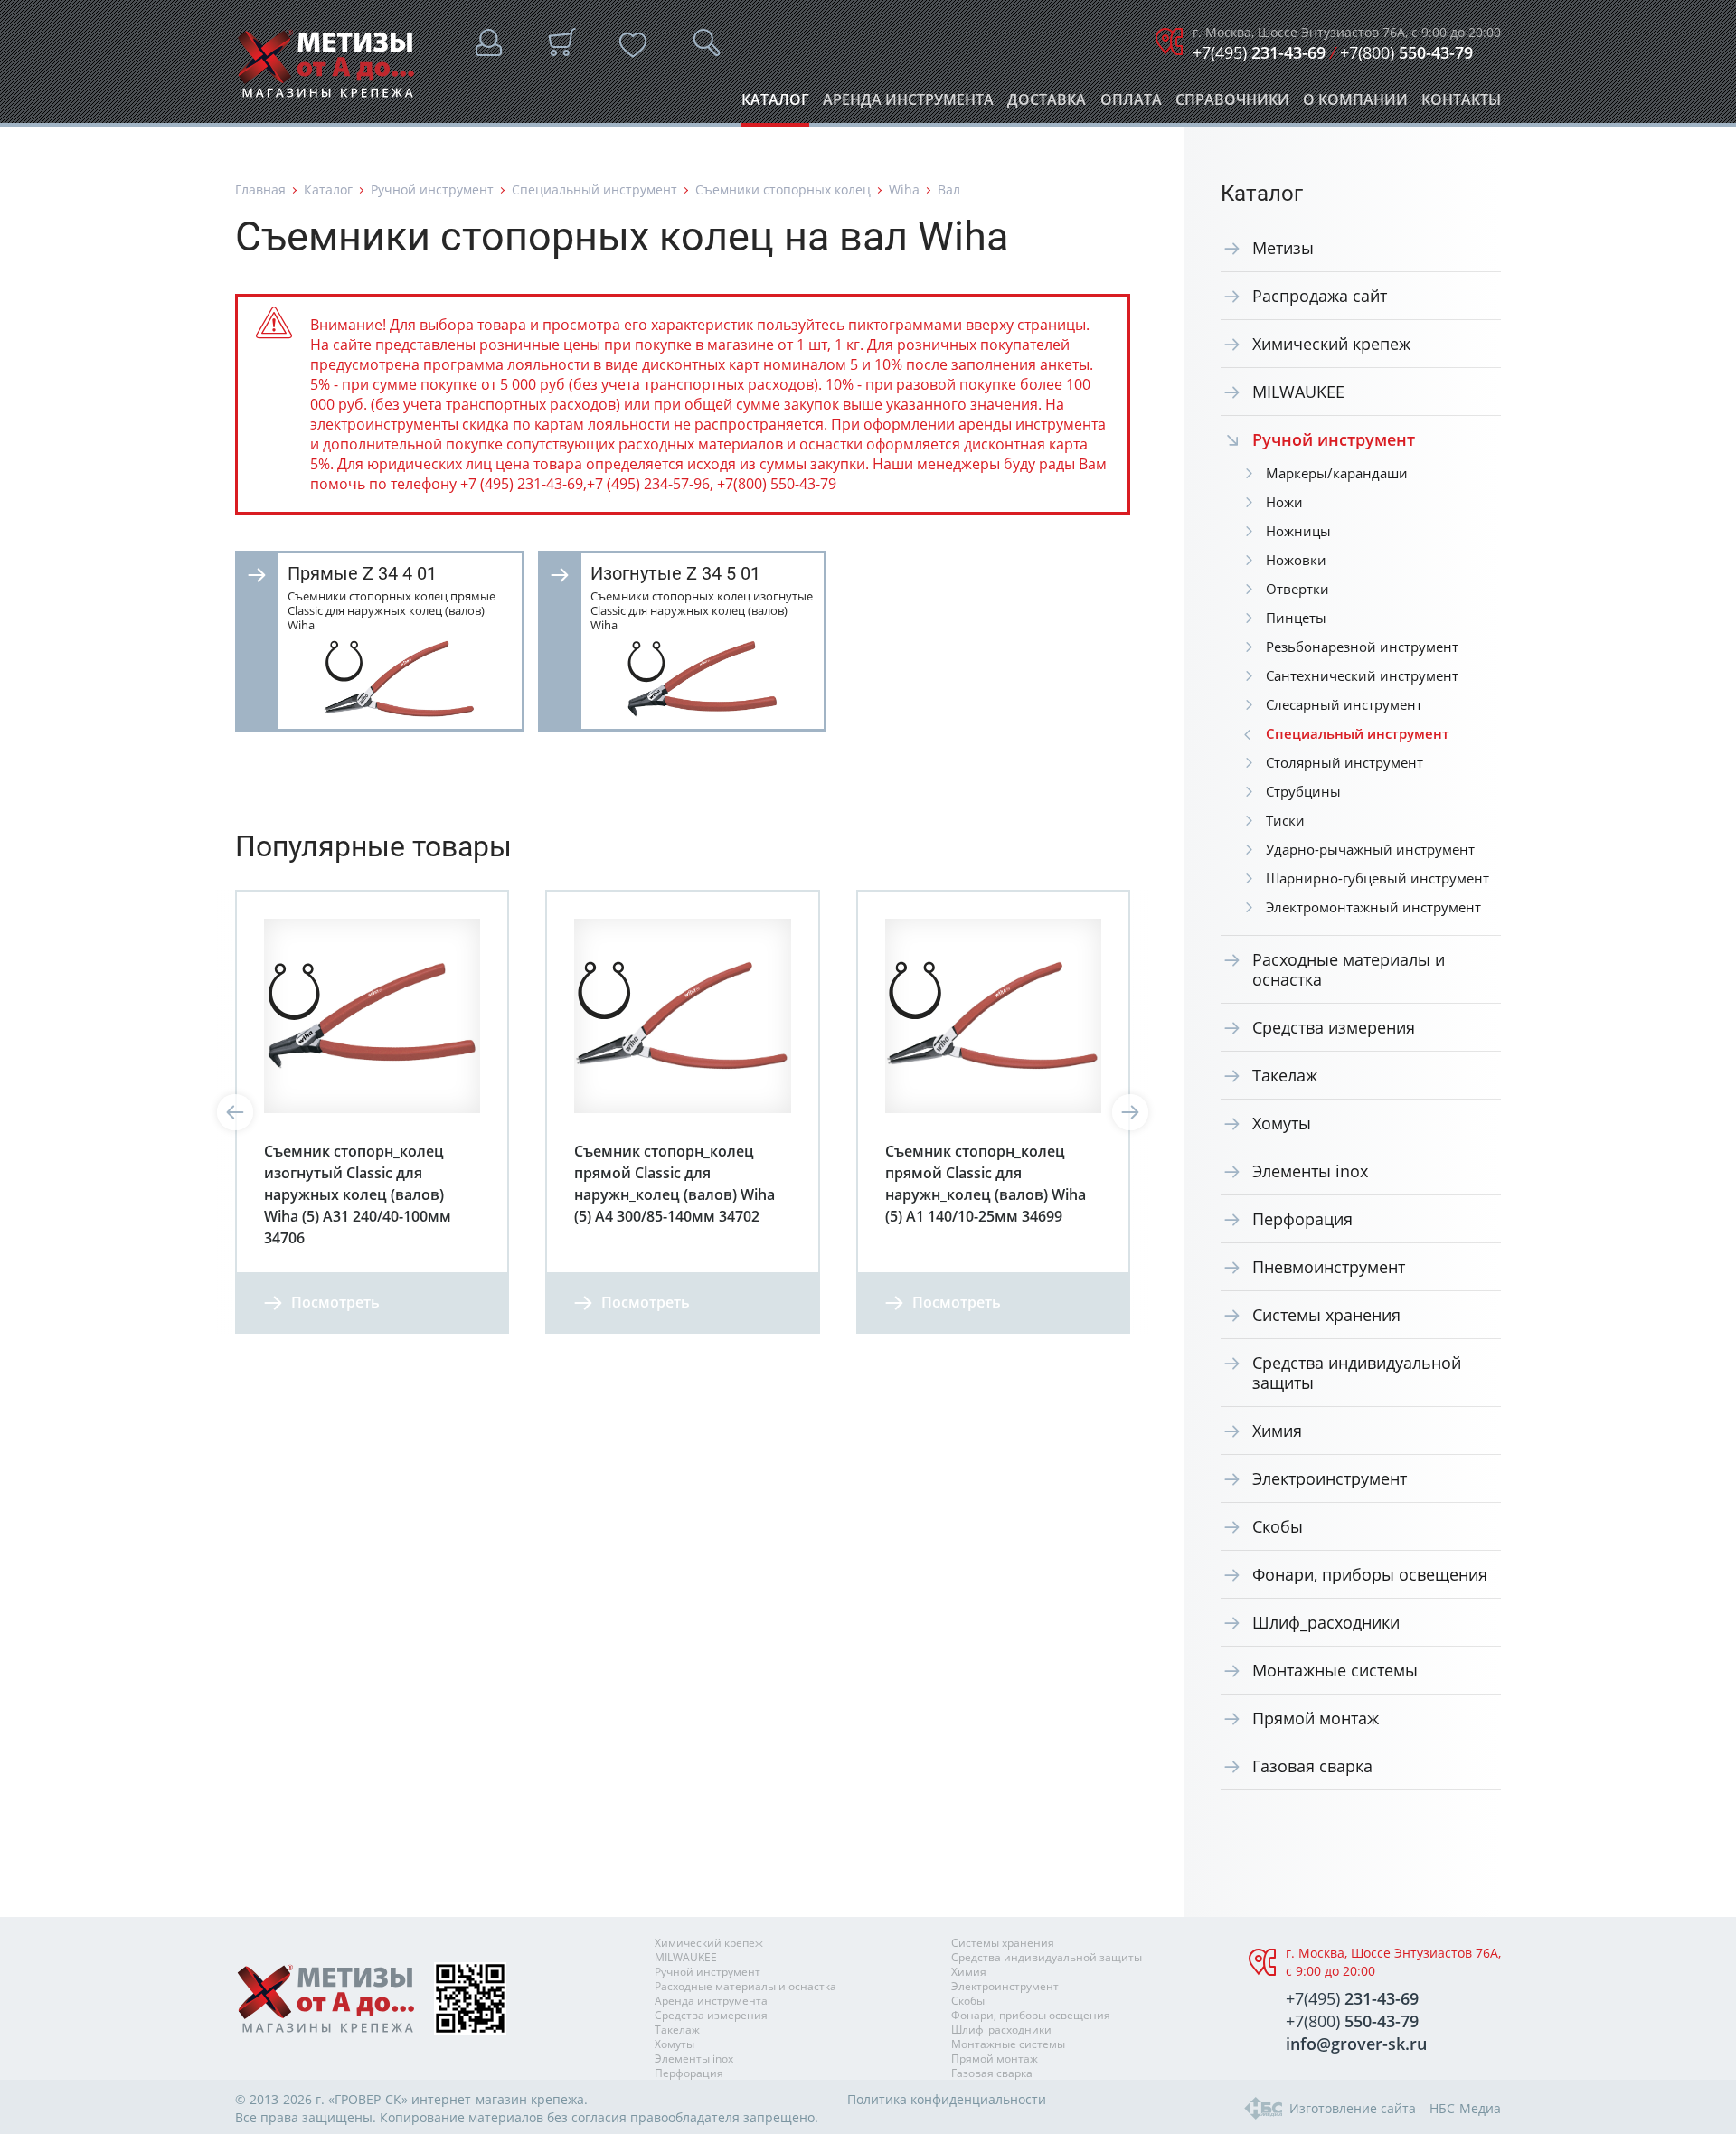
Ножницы (1298, 531)
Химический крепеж (1331, 344)
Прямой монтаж (1316, 1718)
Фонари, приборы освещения (1370, 1574)
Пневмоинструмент (1329, 1267)
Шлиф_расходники (1326, 1622)
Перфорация (1302, 1219)
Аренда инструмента (908, 104)
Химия (1277, 1431)
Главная (260, 189)
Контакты (1461, 104)
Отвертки (1297, 589)
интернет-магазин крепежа (498, 2099)
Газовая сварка (1312, 1766)
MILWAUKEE (1298, 392)
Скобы (1278, 1526)
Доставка (1047, 104)
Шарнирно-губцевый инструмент (1377, 878)
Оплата (1131, 104)
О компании (1355, 104)
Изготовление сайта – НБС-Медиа (1395, 2108)
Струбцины (1303, 791)
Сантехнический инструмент (1362, 675)
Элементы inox (1310, 1171)
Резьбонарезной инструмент (1362, 647)
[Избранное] (633, 45)
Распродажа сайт (1320, 296)
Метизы (1283, 248)
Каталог (775, 104)
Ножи (1284, 502)
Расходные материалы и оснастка (1349, 969)
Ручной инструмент (432, 189)
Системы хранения (1326, 1315)
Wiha (904, 189)
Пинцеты (1296, 618)
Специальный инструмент (594, 189)
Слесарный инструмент (1344, 704)
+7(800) (1406, 52)
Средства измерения (1334, 1027)
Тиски (1285, 820)
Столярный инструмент (1344, 762)
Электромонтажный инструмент (1373, 907)
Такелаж (1285, 1075)
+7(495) (1259, 52)
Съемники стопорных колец (783, 189)
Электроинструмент (1330, 1478)
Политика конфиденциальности (947, 2099)
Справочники (1232, 104)
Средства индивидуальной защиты (1357, 1373)
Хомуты (1282, 1123)
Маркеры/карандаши (1337, 473)
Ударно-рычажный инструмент (1370, 849)
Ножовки (1296, 560)
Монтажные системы (1335, 1670)
